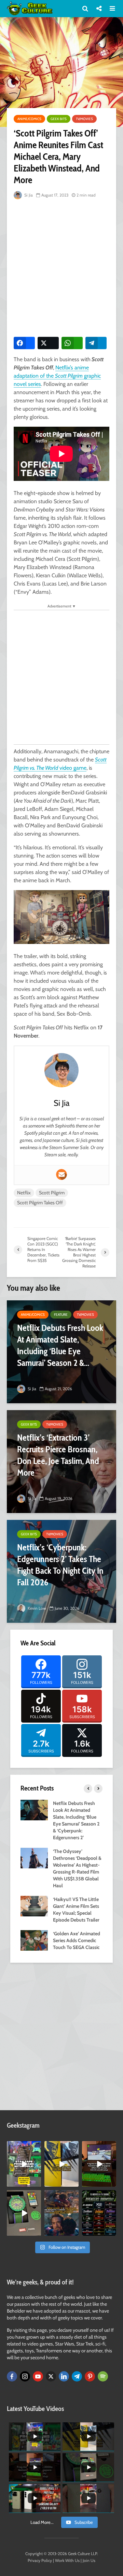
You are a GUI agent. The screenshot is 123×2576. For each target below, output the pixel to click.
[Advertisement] (61, 267)
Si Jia (28, 195)
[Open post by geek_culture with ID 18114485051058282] (24, 2213)
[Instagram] (25, 2376)
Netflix (24, 1193)
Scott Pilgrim (52, 1193)
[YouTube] (38, 2376)
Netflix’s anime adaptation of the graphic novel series (57, 376)
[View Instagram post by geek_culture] (37, 2183)
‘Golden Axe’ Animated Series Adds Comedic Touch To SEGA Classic (77, 1940)
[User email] (61, 1174)
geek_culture (24, 2146)
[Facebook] (12, 2376)
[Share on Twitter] (48, 343)
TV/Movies (84, 119)
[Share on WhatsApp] (72, 343)
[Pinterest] (90, 2376)
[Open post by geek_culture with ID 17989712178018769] (61, 2213)
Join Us (89, 2560)
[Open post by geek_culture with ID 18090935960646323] (99, 2164)
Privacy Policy (40, 2560)
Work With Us (67, 2560)
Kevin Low (36, 1608)
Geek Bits (59, 119)
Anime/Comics (29, 119)
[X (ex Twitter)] (51, 2376)
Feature (61, 1315)
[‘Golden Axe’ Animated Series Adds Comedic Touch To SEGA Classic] (34, 1940)
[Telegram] (77, 2376)
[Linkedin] (64, 2376)
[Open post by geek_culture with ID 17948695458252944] (99, 2213)
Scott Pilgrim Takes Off (40, 1203)
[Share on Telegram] (96, 343)
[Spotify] (103, 2376)
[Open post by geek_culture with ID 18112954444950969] (24, 2164)
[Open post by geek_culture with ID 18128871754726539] (61, 2164)
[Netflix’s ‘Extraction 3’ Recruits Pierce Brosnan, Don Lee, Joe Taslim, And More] (61, 1462)
